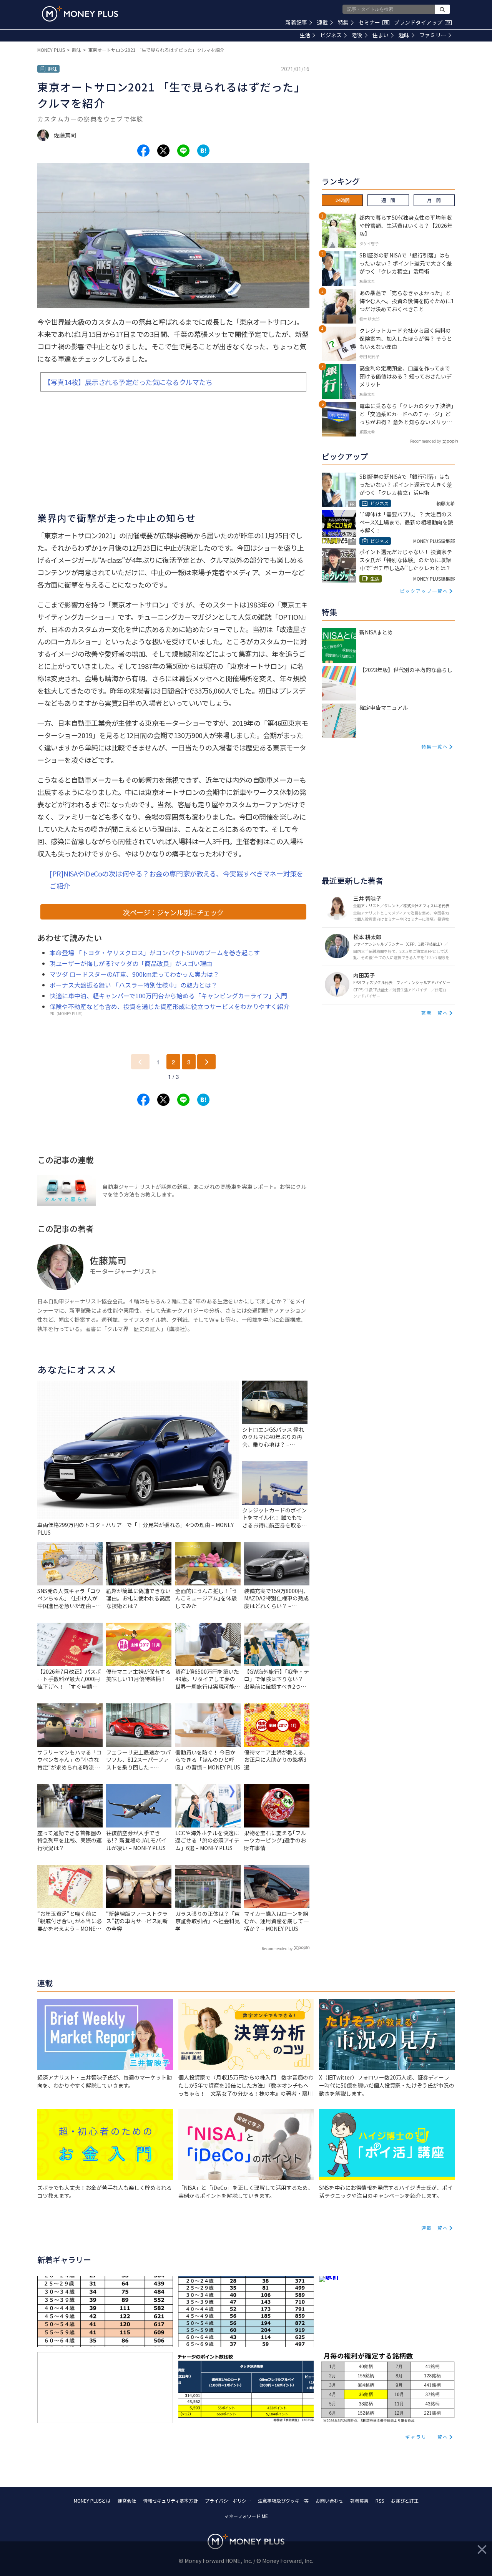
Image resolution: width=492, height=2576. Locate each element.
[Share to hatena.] (203, 151)
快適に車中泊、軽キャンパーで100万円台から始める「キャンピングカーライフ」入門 (168, 996)
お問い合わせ (329, 2500)
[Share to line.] (183, 151)
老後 (357, 35)
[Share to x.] (163, 151)
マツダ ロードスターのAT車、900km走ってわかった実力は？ (134, 974)
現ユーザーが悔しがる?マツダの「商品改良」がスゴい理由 (131, 963)
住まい (381, 35)
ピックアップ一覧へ (424, 591)
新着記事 (296, 22)
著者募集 (359, 2500)
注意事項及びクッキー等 (283, 2500)
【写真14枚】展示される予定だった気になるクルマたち (128, 382)
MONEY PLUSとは (92, 2500)
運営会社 (127, 2500)
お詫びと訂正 (405, 2500)
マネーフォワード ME (246, 2516)
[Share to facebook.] (143, 151)
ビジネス (331, 35)
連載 (322, 22)
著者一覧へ (435, 1013)
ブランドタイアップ (422, 22)
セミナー (373, 22)
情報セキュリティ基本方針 (170, 2500)
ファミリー (433, 35)
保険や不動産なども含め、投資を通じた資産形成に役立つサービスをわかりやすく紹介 (170, 1006)
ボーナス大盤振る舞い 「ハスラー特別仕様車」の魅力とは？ (133, 985)
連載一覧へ (435, 2228)
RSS (380, 2500)
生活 (305, 35)
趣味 (404, 35)
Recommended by (277, 1948)
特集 (343, 22)
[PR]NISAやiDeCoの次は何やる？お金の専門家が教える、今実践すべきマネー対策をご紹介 (176, 880)
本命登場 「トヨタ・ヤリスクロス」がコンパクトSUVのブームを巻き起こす (155, 953)
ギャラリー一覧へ (427, 2437)
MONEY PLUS (51, 50)
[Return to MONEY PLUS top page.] (80, 14)
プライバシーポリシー (228, 2500)
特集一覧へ (435, 746)
